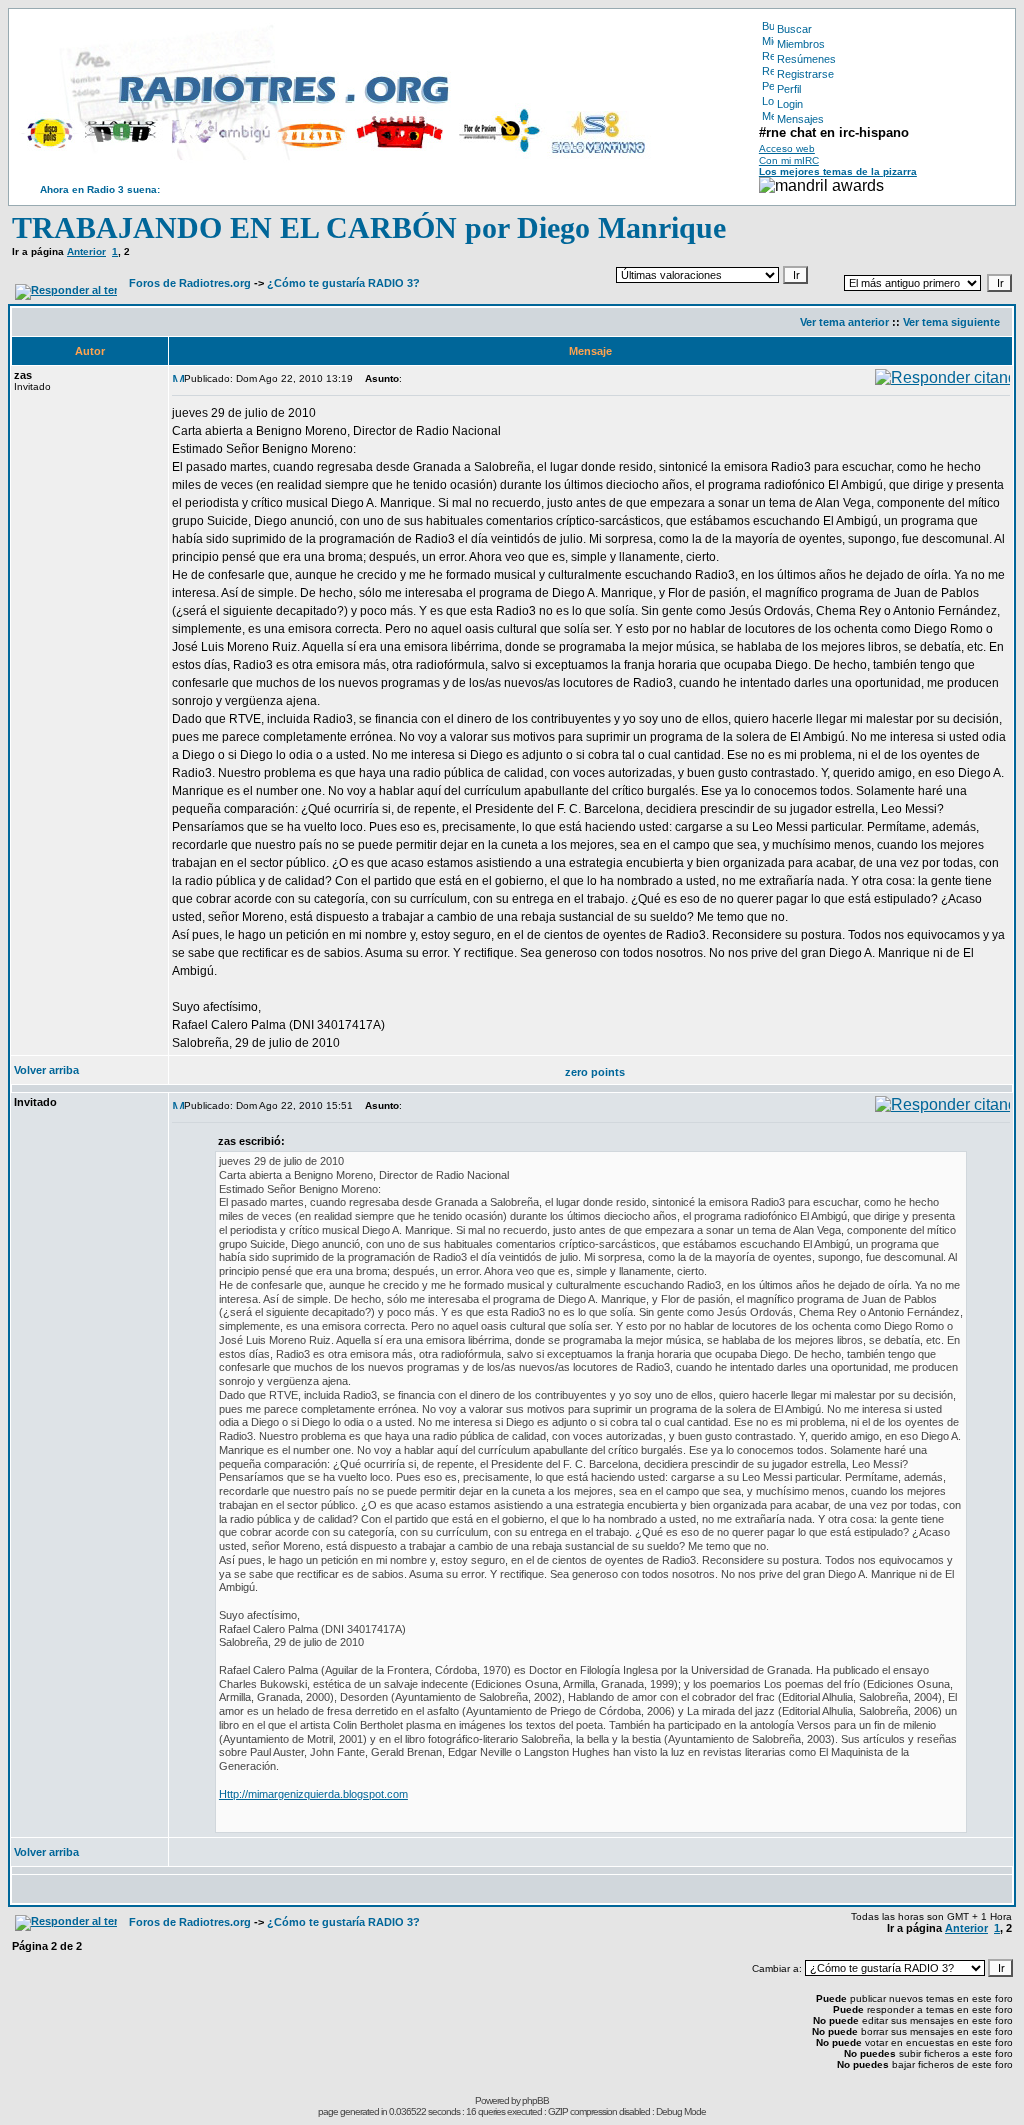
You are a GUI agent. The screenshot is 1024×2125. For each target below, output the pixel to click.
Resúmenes (806, 59)
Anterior (86, 251)
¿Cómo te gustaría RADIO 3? (343, 283)
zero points (595, 1072)
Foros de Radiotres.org (190, 283)
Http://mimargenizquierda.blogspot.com (313, 1794)
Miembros (801, 44)
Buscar (794, 29)
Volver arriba (46, 1070)
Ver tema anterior (844, 322)
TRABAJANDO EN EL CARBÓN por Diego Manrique (369, 227)
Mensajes (800, 119)
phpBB (535, 2100)
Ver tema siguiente (951, 322)
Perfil (789, 89)
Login (790, 104)
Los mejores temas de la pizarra (838, 171)
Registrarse (805, 74)
